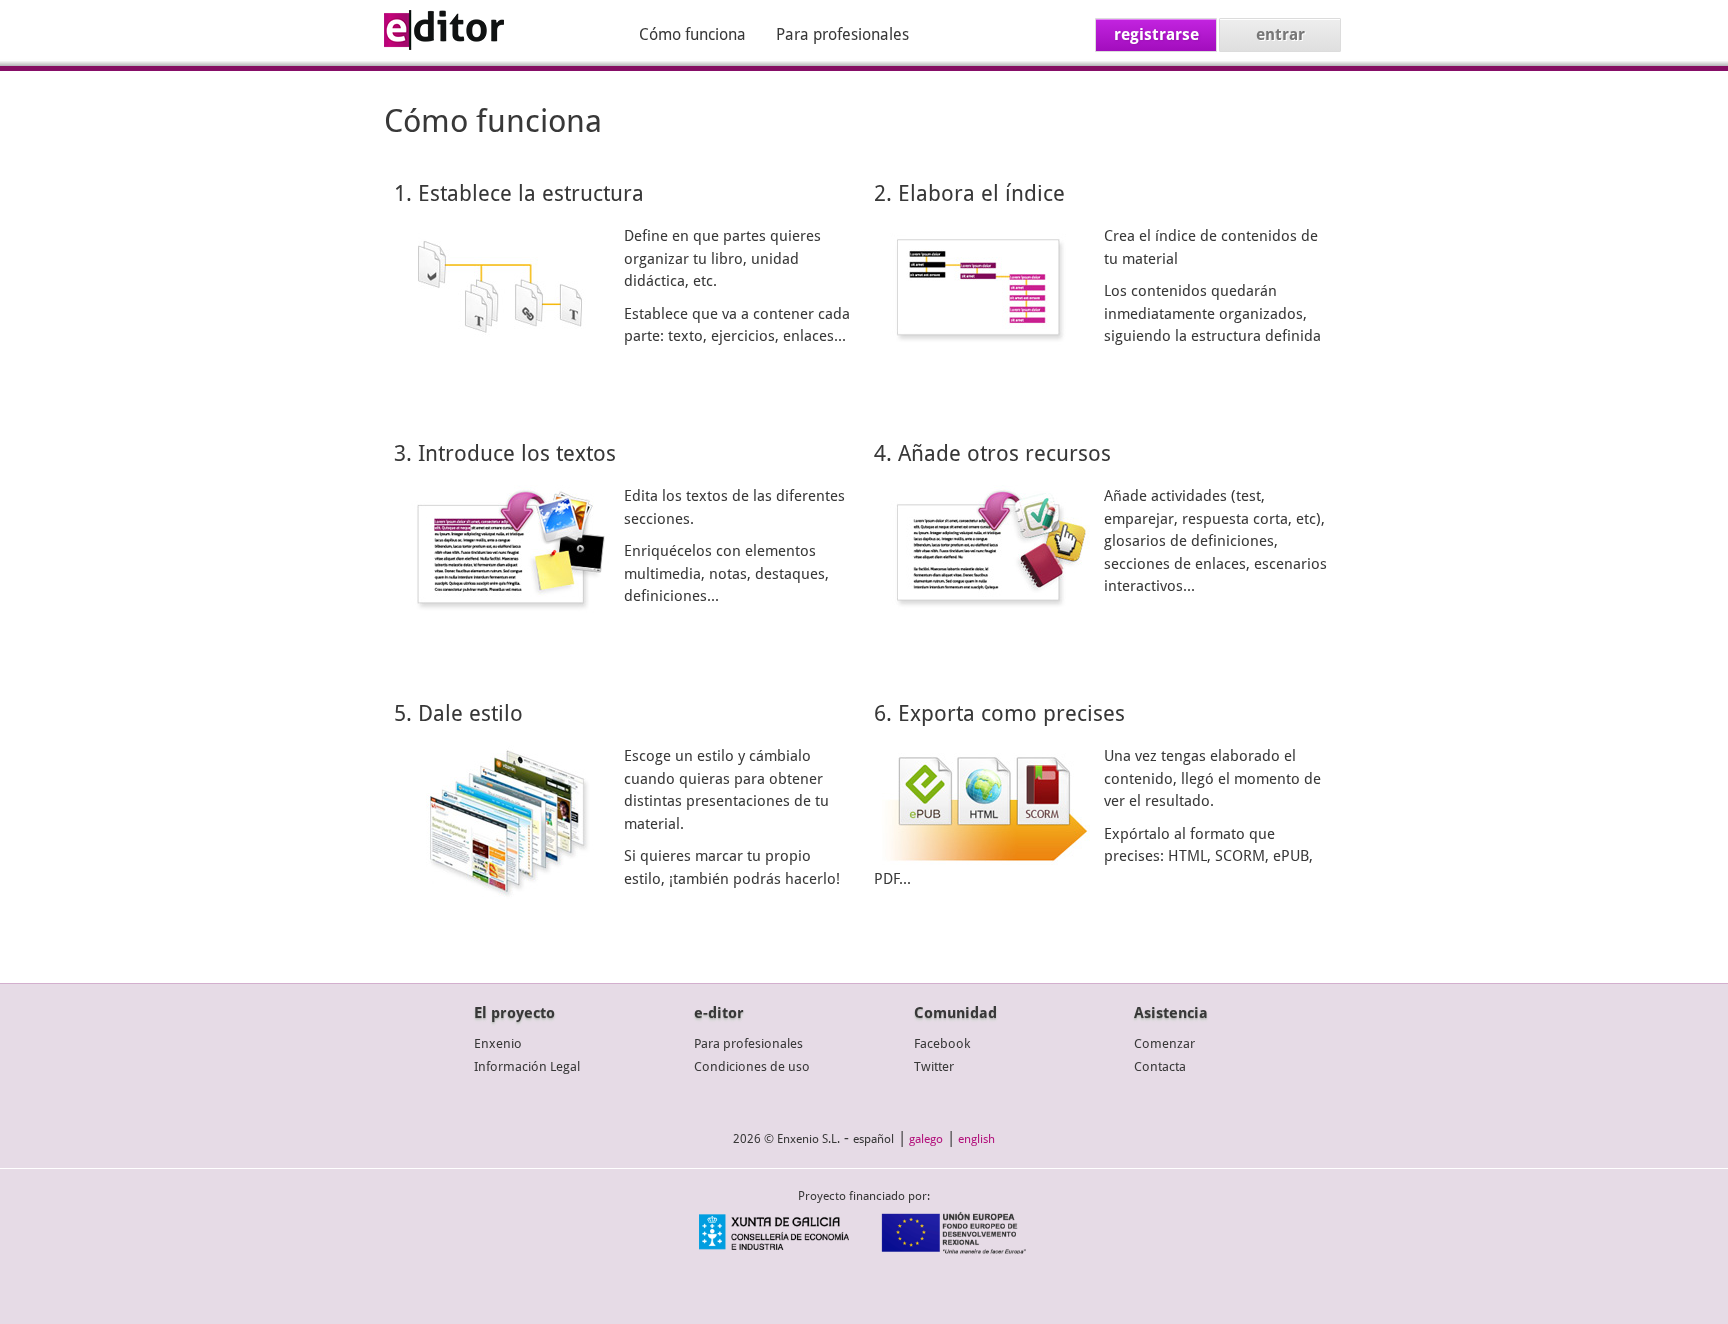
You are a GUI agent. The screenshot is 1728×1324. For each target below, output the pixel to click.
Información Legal (527, 1066)
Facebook (942, 1043)
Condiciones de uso (752, 1066)
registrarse (1156, 34)
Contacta (1160, 1066)
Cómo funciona (692, 34)
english (976, 1139)
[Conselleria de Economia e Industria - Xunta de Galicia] (774, 1249)
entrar (1280, 34)
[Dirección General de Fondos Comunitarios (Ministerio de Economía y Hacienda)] (954, 1249)
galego (926, 1139)
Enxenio (498, 1043)
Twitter (934, 1066)
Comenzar (1164, 1043)
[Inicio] (444, 45)
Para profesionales (842, 34)
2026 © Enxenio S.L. (786, 1139)
